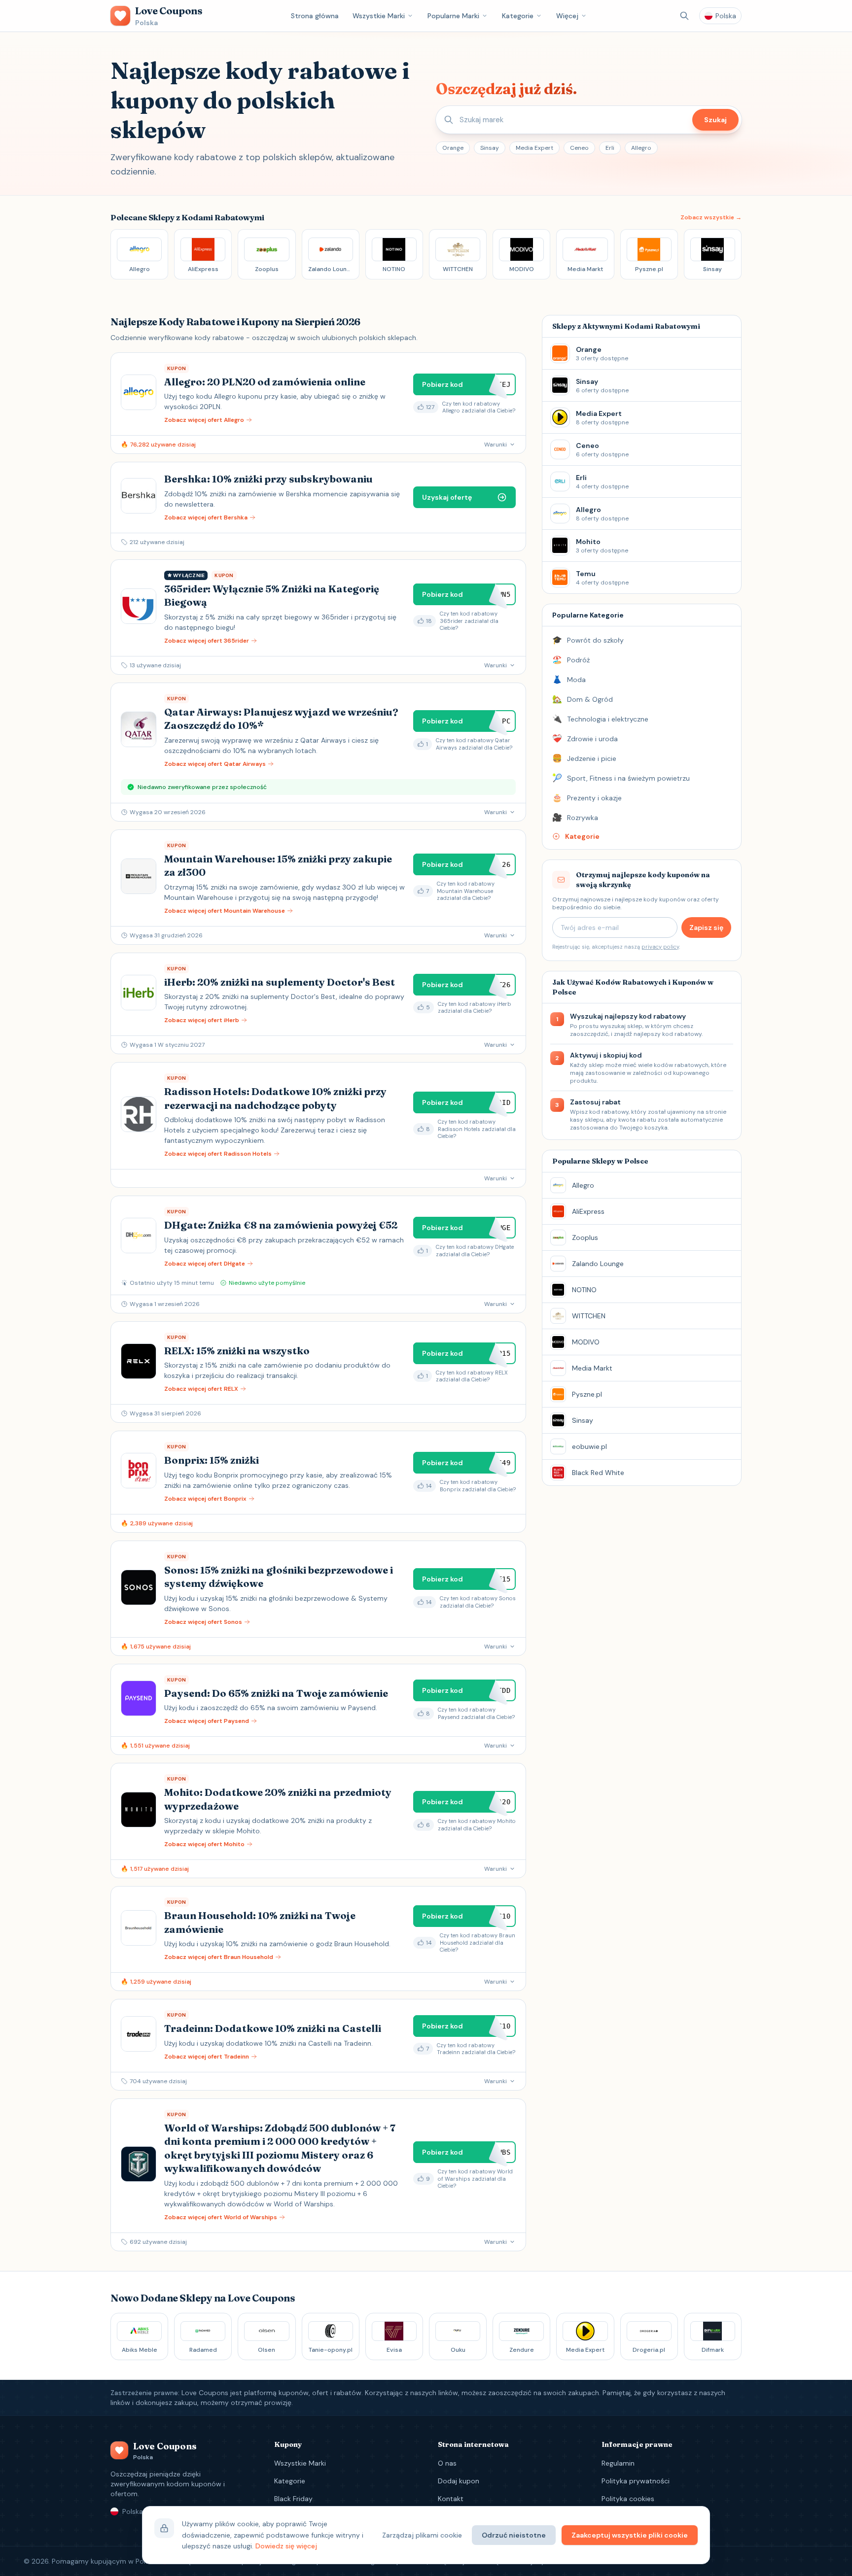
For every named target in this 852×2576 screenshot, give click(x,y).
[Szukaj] (684, 16)
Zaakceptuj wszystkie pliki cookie (630, 2535)
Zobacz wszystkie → (711, 217)
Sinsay (490, 148)
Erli (610, 148)
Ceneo (579, 148)
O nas (447, 2463)
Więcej (567, 16)
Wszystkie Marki (379, 16)
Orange (453, 148)
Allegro (641, 148)
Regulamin (618, 2463)
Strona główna (315, 16)
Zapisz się (706, 927)
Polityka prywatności (636, 2481)
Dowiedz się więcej (286, 2546)
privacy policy (660, 947)
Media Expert (534, 148)
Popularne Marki (453, 16)
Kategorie (518, 16)
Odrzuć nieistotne (514, 2535)
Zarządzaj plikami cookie (422, 2535)
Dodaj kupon (459, 2481)
